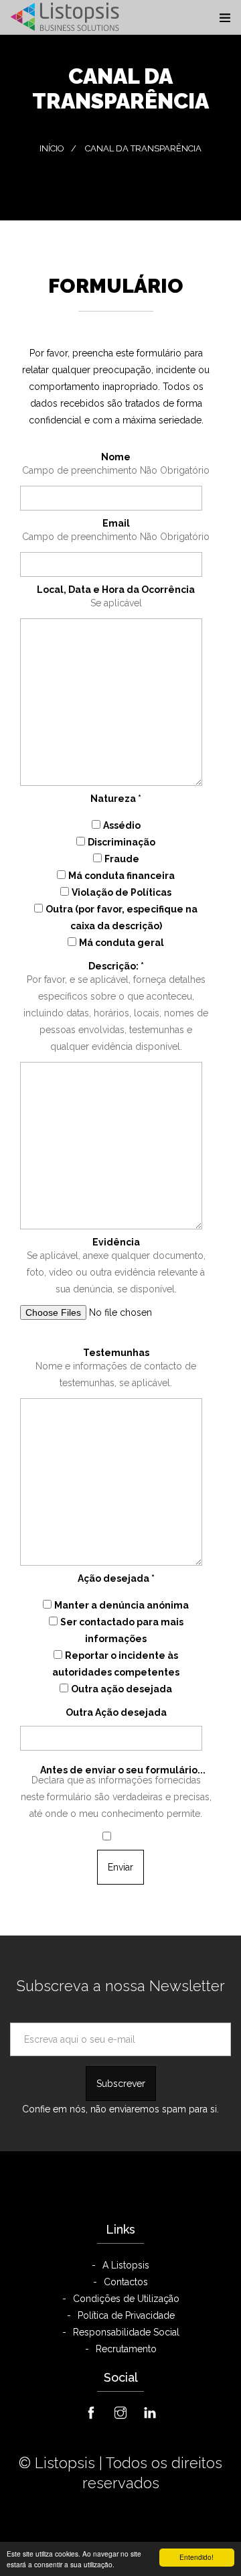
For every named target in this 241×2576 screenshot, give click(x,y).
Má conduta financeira (122, 876)
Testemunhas (116, 1353)
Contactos (126, 2282)
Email (116, 523)
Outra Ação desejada (116, 1712)
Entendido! (196, 2557)
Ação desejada (116, 1578)
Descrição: (116, 966)
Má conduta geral (122, 943)
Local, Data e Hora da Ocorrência (116, 590)
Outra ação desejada (122, 1689)
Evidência (116, 1242)
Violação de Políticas (122, 892)
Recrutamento (126, 2349)
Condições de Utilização (126, 2299)
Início (52, 148)
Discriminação (122, 842)
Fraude (122, 859)
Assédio (122, 825)
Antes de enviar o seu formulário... (123, 1770)
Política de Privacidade (126, 2315)
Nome (116, 457)
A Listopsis (126, 2265)
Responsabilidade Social (126, 2332)
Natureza (116, 799)
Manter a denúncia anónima (122, 1605)
